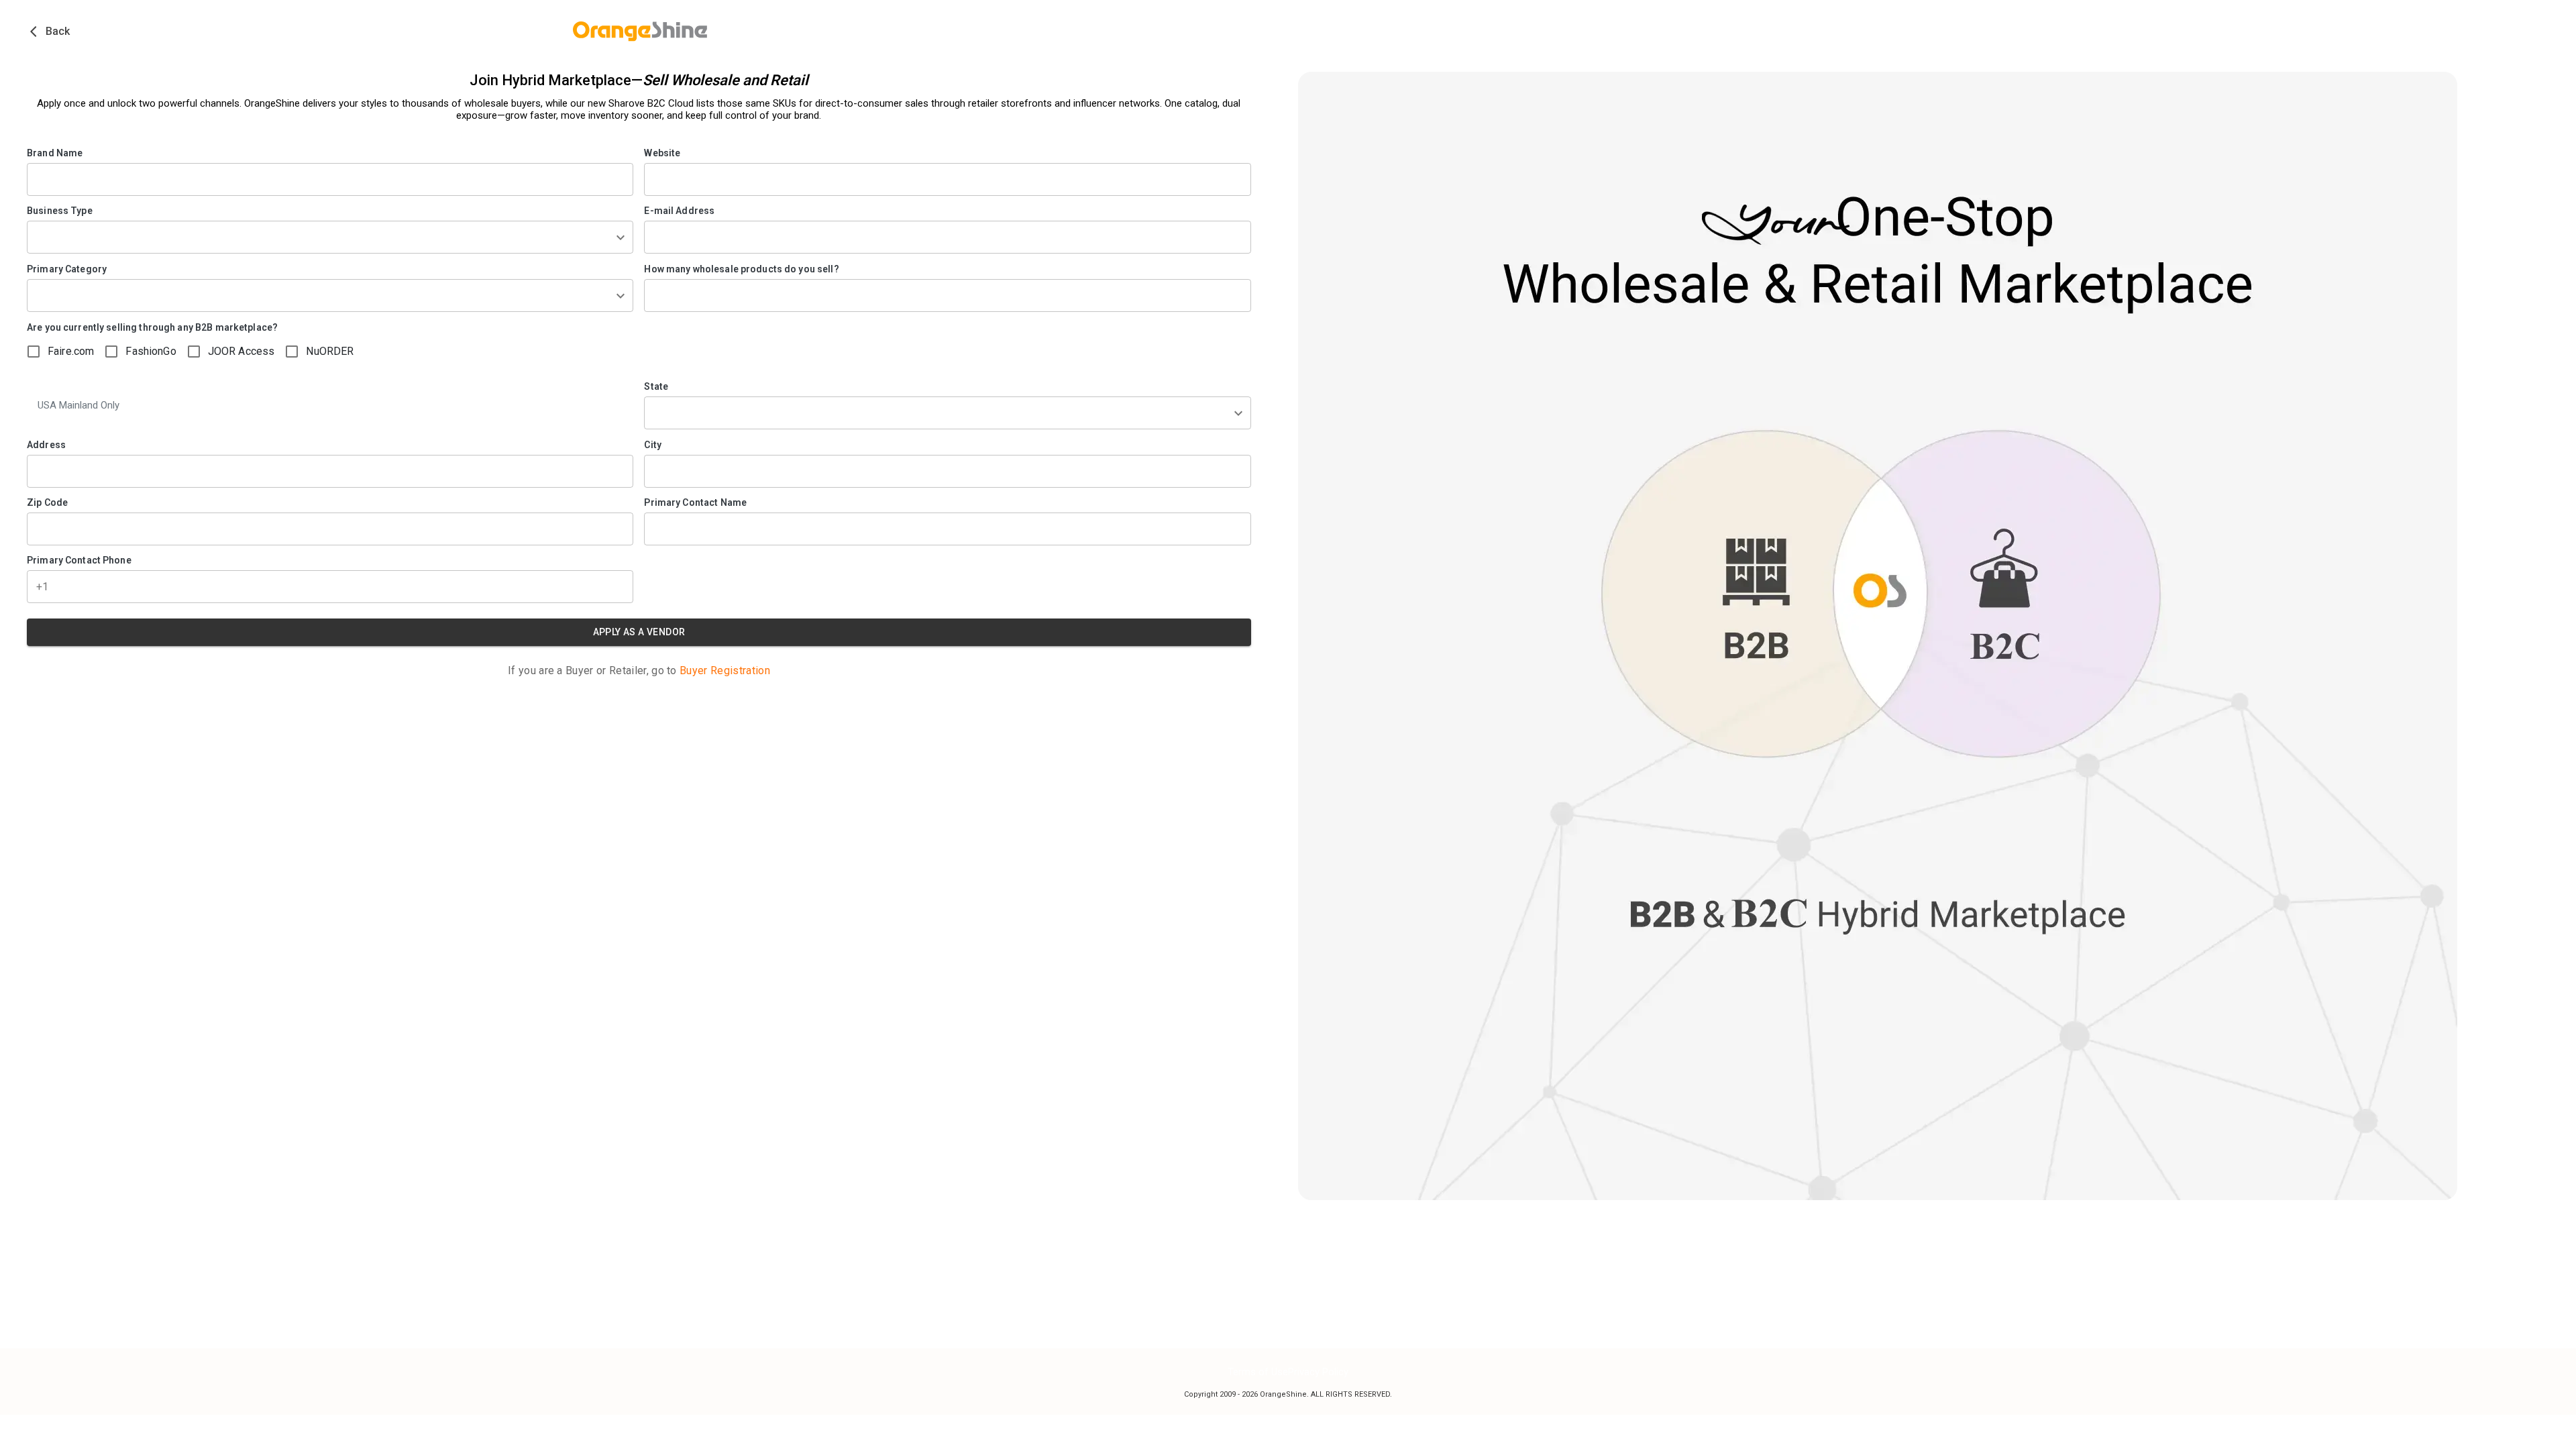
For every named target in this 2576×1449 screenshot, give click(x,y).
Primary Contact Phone (79, 560)
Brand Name (55, 153)
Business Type (60, 211)
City (653, 445)
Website (662, 153)
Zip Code (47, 502)
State (656, 386)
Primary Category (67, 269)
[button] (330, 237)
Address (46, 445)
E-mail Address (679, 211)
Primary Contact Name (695, 502)
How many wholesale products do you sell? (741, 269)
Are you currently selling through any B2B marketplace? (152, 327)
